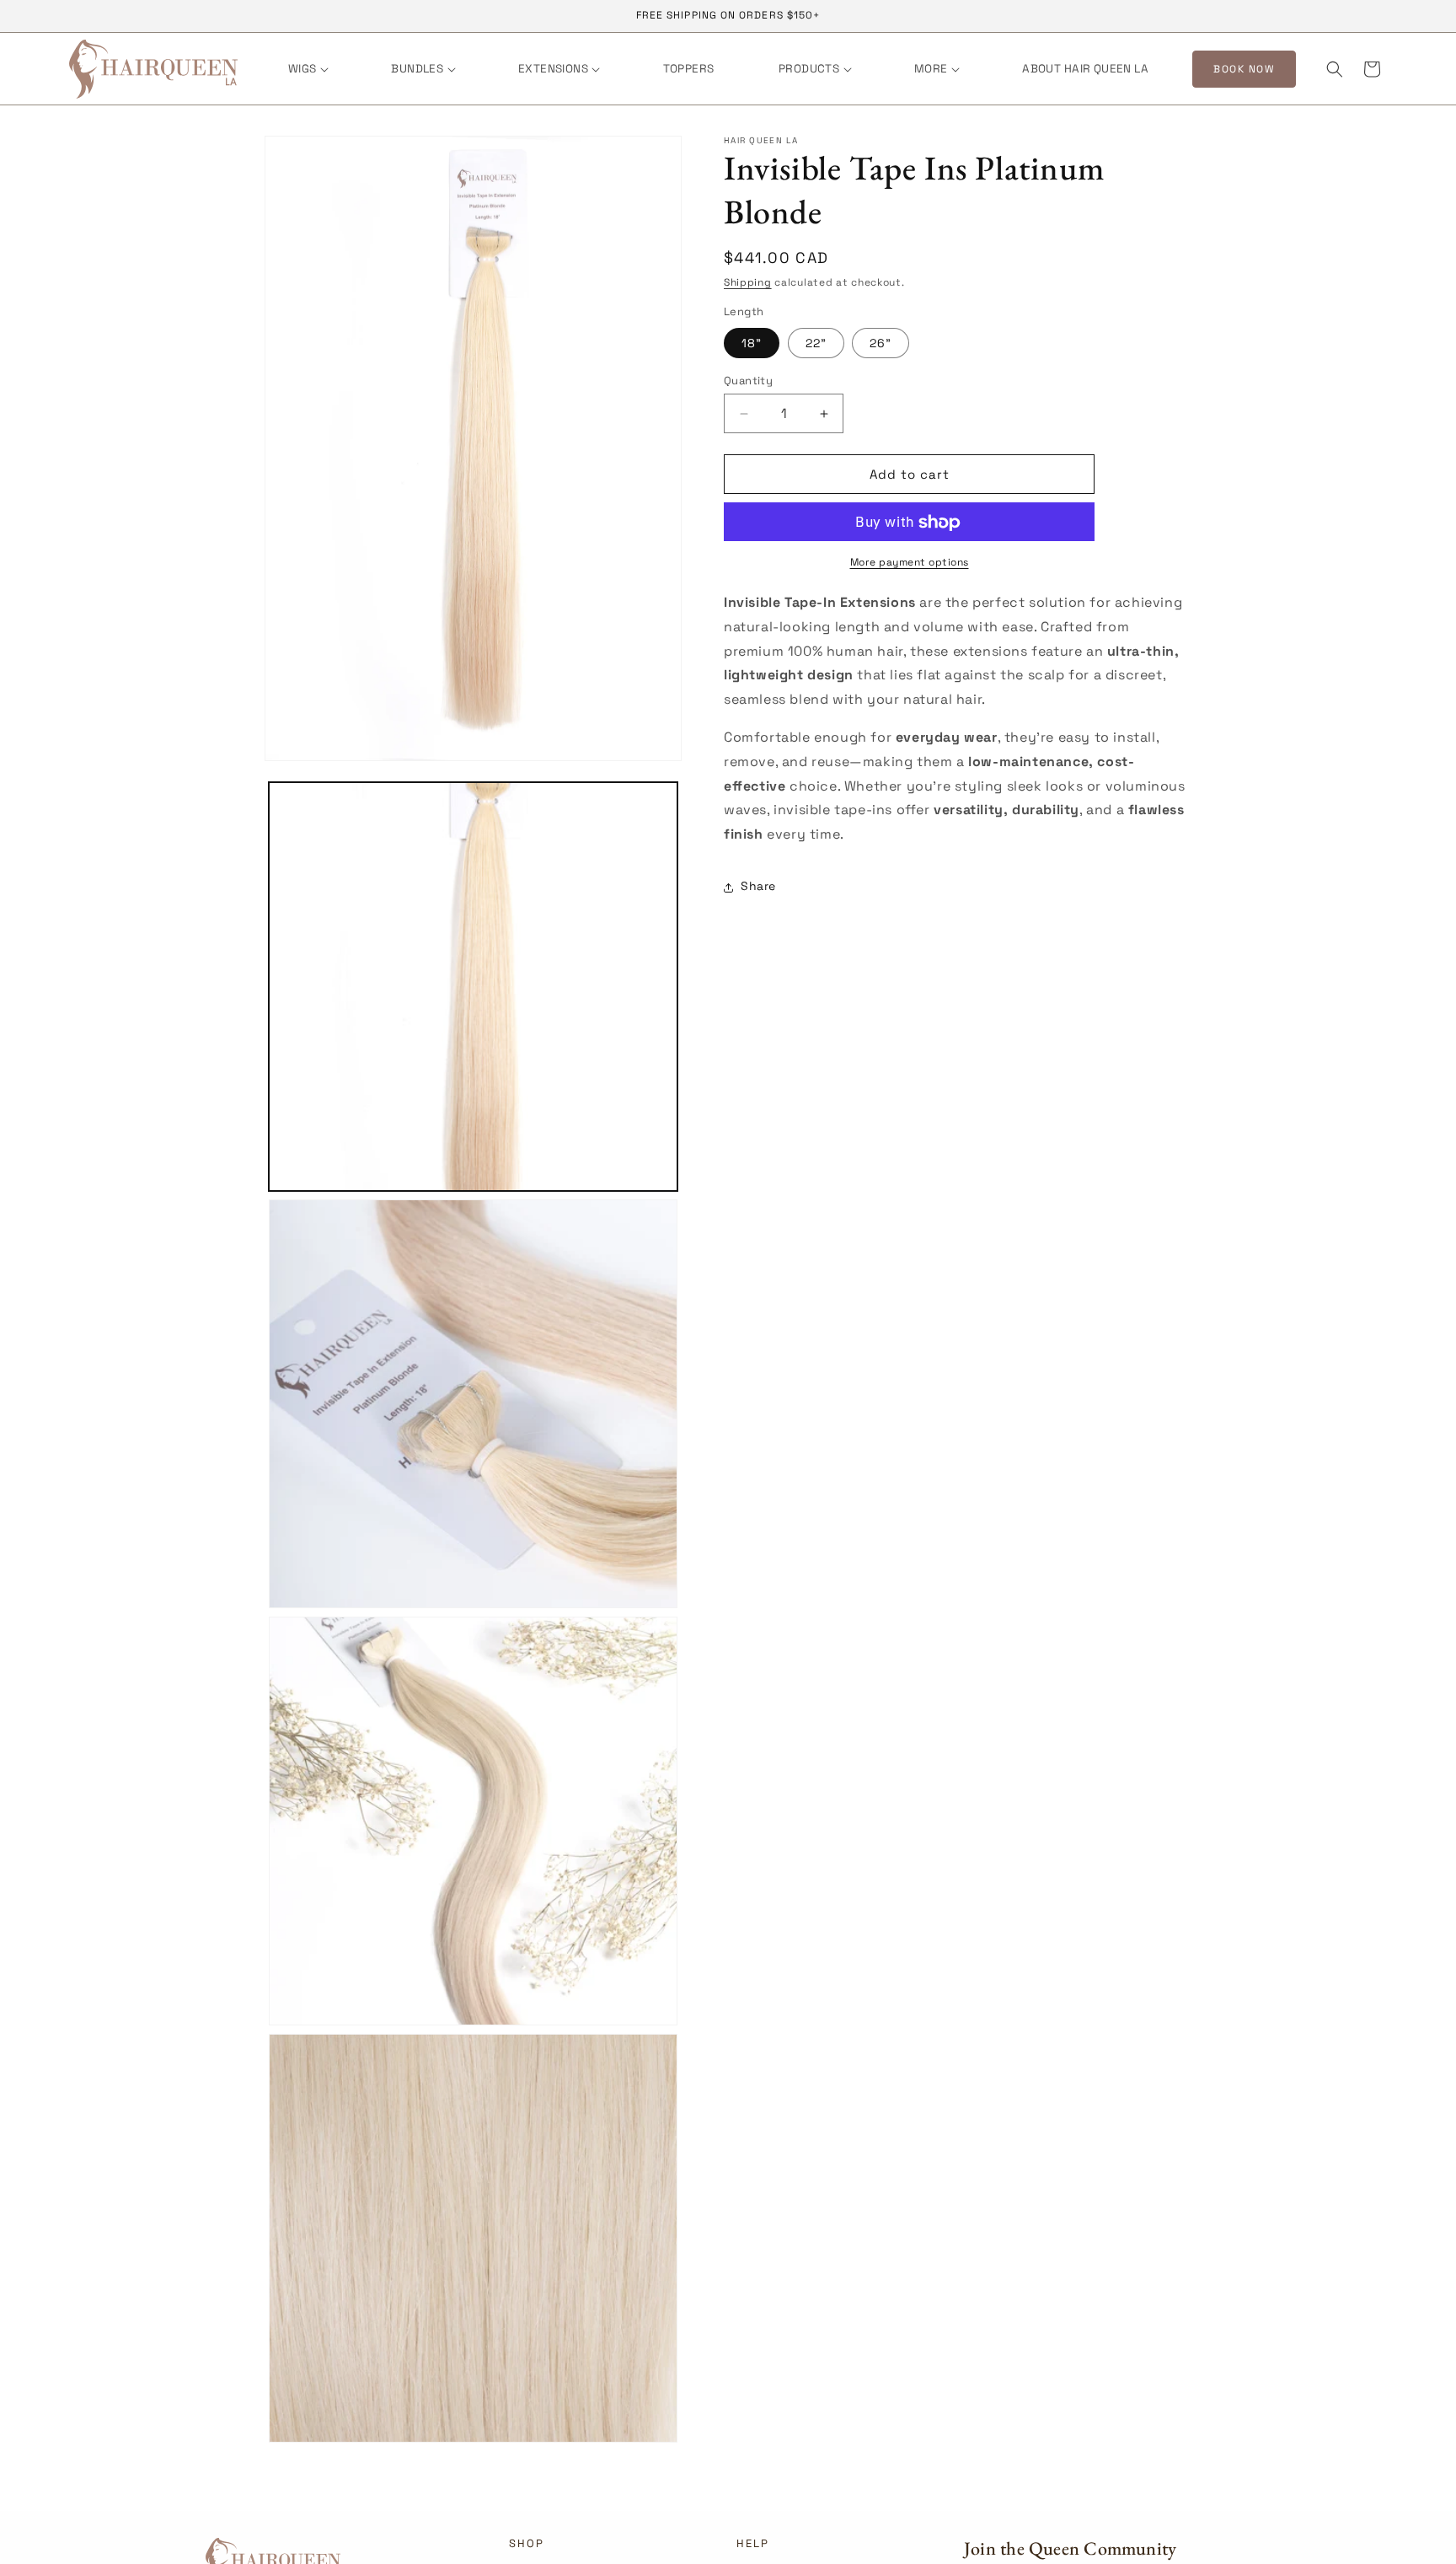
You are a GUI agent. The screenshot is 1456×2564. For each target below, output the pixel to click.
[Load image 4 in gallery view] (473, 2238)
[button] (307, 69)
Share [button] (758, 887)
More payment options (910, 563)
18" (752, 343)
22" (816, 343)
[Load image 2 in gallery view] (473, 1404)
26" (881, 343)
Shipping (748, 282)
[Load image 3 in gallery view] (473, 1821)
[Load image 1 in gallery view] (473, 987)
